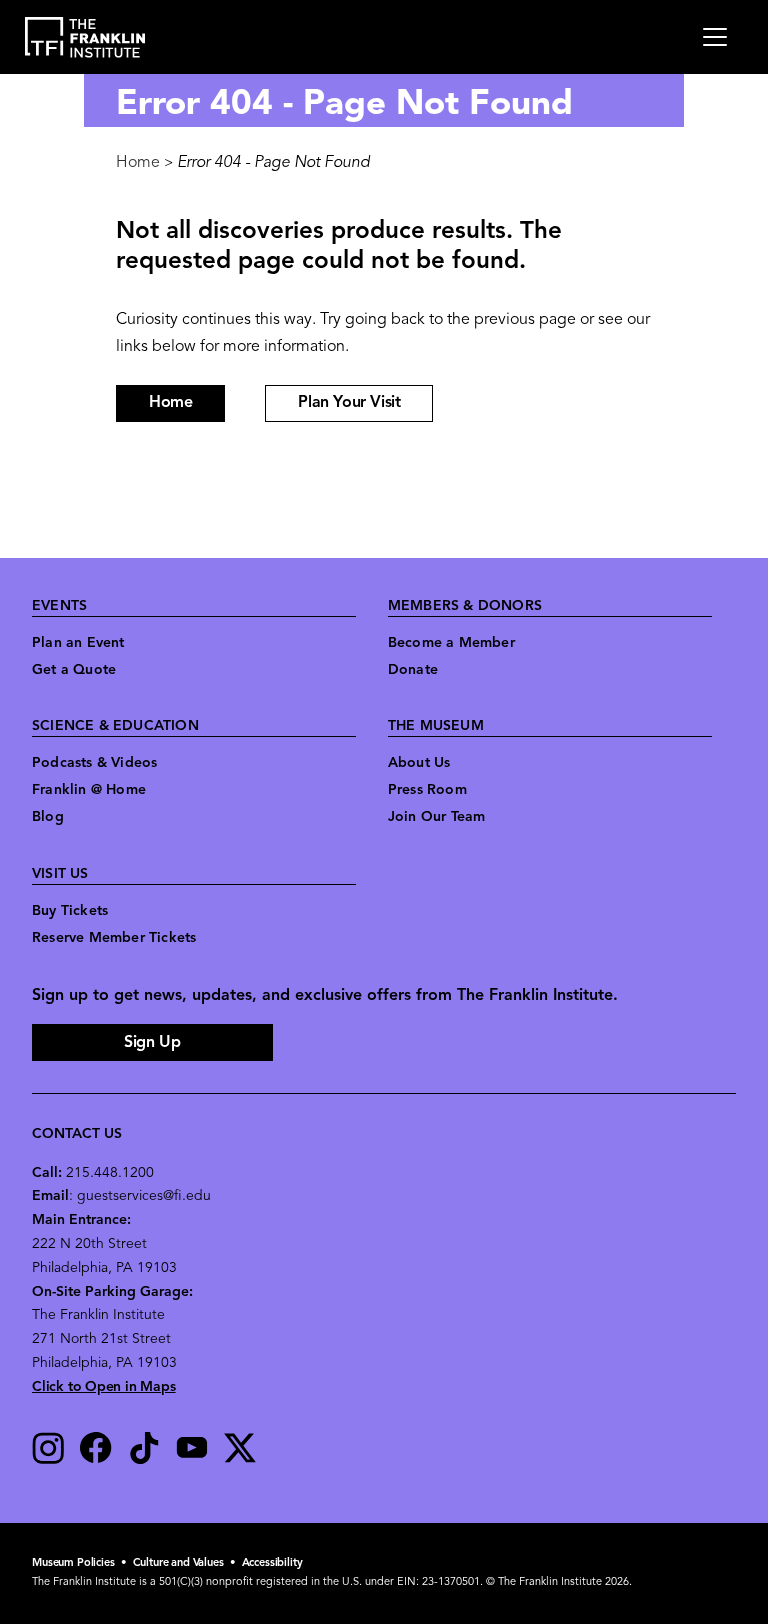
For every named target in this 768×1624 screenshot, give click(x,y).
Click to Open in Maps (104, 1387)
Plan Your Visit (349, 403)
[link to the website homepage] (85, 37)
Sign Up (152, 1043)
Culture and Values (178, 1563)
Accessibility (272, 1563)
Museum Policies (73, 1563)
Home (138, 163)
